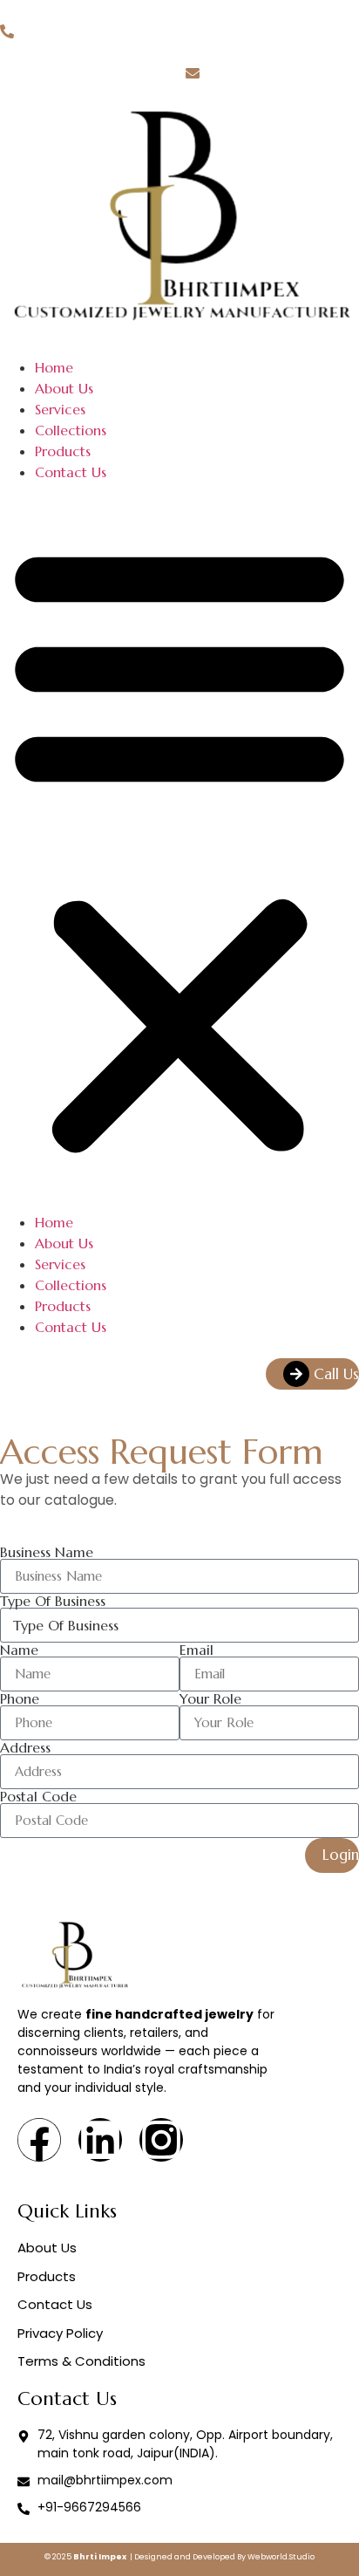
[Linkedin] (100, 2140)
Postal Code (38, 1796)
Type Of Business (53, 1601)
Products (63, 451)
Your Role (210, 1698)
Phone (20, 1698)
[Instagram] (161, 2140)
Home (54, 367)
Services (60, 409)
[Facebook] (39, 2140)
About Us (64, 388)
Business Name (47, 1552)
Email (196, 1650)
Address (25, 1747)
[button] (179, 847)
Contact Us (71, 472)
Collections (71, 430)
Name (19, 1650)
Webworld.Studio (281, 2557)
